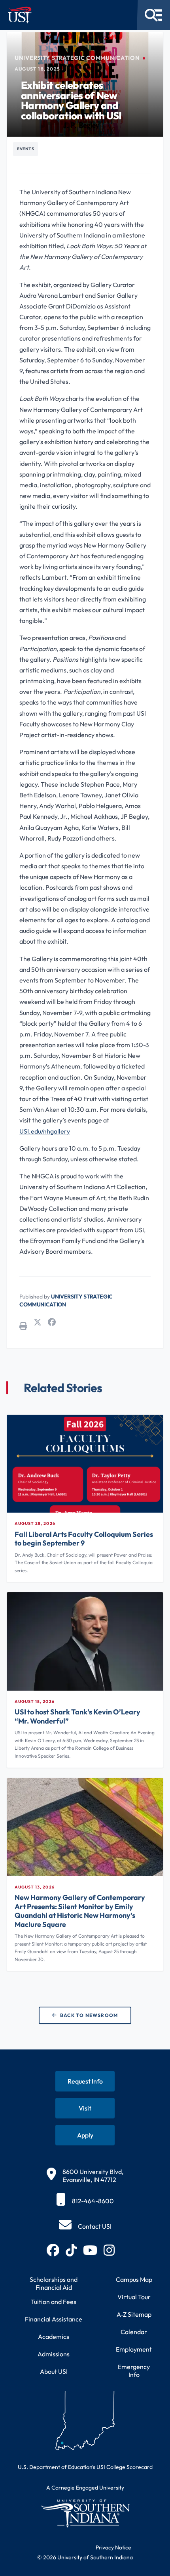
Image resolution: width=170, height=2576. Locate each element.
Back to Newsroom (89, 2015)
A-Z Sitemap (134, 2314)
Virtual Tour (134, 2297)
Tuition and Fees (54, 2302)
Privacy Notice (113, 2547)
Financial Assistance (54, 2319)
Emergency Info (134, 2371)
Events (25, 149)
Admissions (54, 2354)
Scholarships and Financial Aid (54, 2283)
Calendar (134, 2332)
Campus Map (134, 2279)
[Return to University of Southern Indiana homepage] (85, 2513)
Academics (54, 2337)
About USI (54, 2371)
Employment (134, 2349)
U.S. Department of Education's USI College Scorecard (85, 2467)
